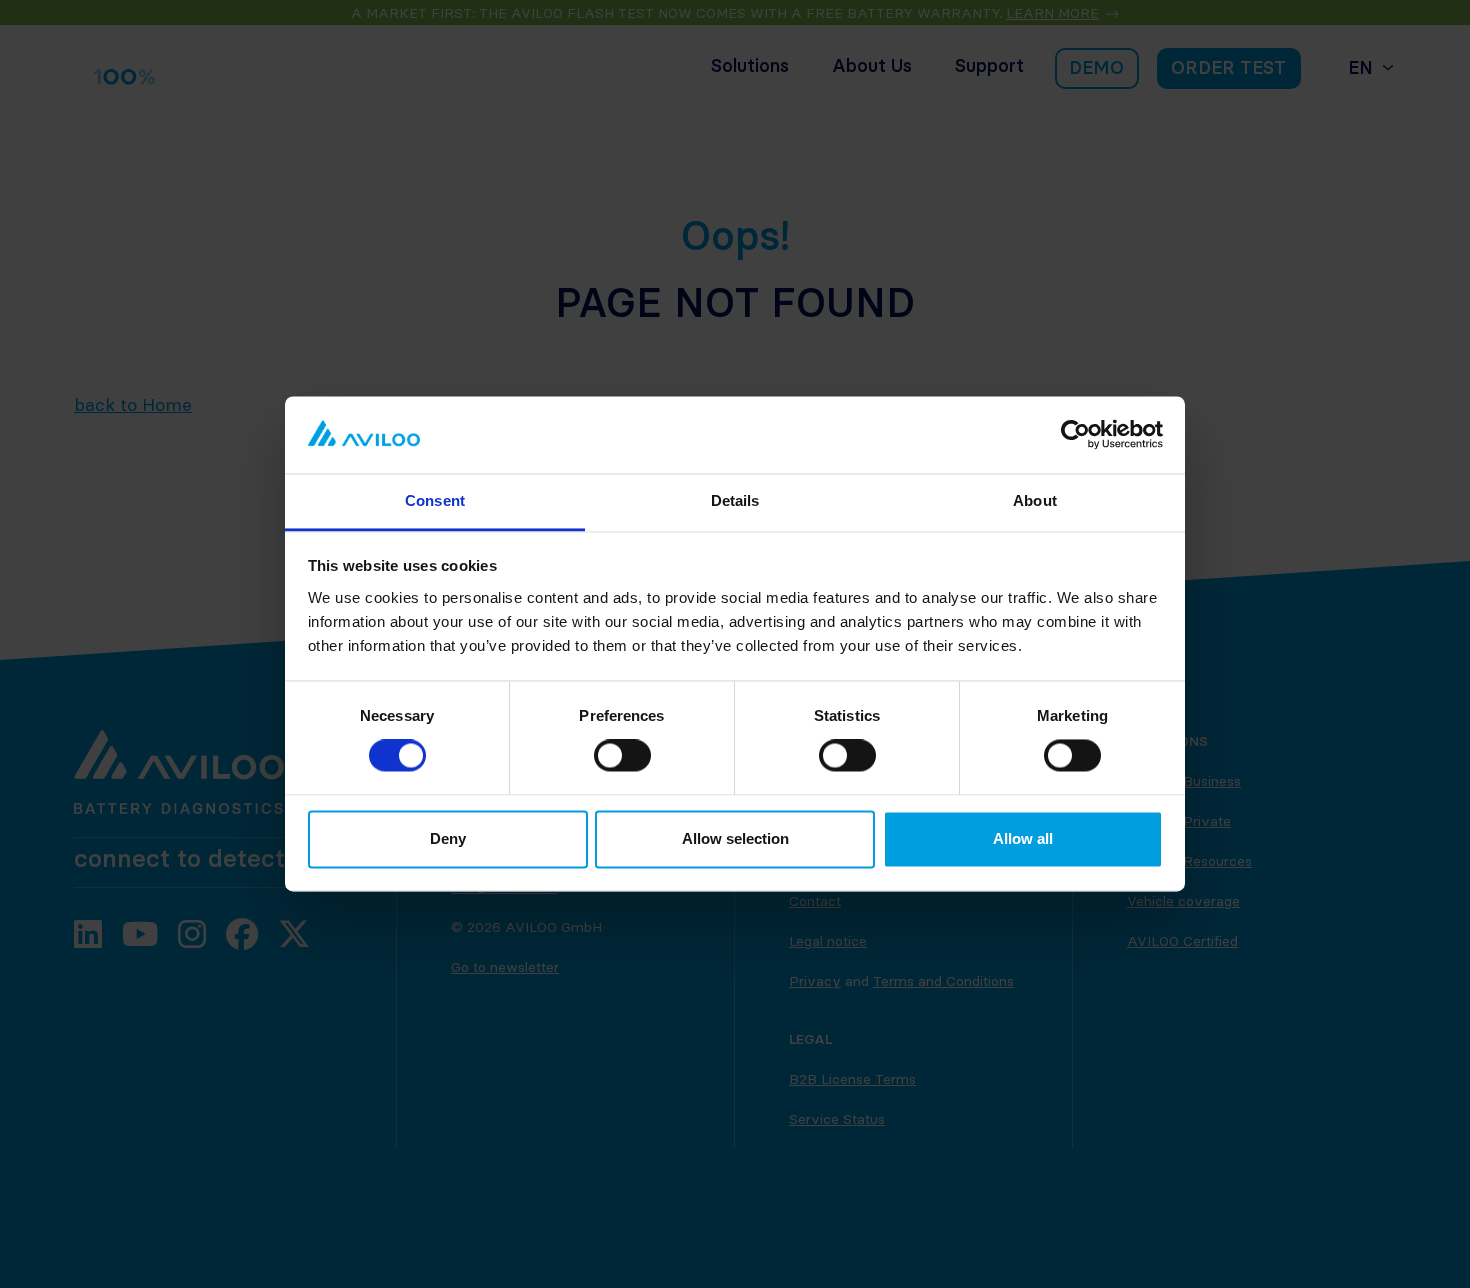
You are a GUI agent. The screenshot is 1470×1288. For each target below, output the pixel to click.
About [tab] (1035, 500)
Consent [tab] (435, 500)
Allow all (1023, 838)
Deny (448, 838)
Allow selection (735, 838)
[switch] (622, 756)
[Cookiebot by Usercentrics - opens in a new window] (1075, 435)
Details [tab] (735, 500)
